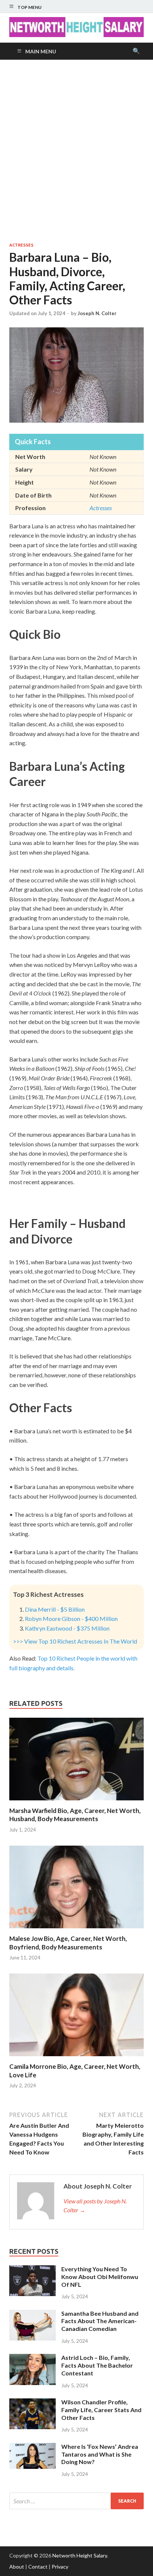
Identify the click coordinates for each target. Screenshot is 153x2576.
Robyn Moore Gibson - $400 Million (71, 1619)
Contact (38, 2567)
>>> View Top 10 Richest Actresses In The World (75, 1641)
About (17, 2567)
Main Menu (41, 51)
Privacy (60, 2567)
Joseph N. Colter (97, 313)
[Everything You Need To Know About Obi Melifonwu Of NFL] (32, 2270)
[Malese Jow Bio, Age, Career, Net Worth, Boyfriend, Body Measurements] (76, 1930)
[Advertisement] (76, 151)
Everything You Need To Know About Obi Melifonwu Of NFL (100, 2277)
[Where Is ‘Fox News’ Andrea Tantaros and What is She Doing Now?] (32, 2447)
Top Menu (30, 7)
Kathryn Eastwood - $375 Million (67, 1628)
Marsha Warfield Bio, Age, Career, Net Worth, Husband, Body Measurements (75, 1815)
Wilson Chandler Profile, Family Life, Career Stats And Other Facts (101, 2410)
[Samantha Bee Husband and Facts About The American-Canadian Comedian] (32, 2314)
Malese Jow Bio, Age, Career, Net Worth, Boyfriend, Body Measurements (68, 1943)
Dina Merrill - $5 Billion (55, 1609)
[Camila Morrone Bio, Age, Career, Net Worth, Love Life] (76, 2058)
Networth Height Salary (80, 2555)
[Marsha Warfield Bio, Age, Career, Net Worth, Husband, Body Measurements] (76, 1802)
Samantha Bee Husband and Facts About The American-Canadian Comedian (100, 2321)
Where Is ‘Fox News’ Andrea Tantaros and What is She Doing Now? (100, 2454)
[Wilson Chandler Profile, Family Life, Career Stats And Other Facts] (32, 2403)
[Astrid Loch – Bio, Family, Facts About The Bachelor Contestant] (32, 2358)
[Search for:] (76, 2501)
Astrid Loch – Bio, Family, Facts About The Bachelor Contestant (97, 2365)
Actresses (21, 245)
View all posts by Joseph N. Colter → (95, 2205)
